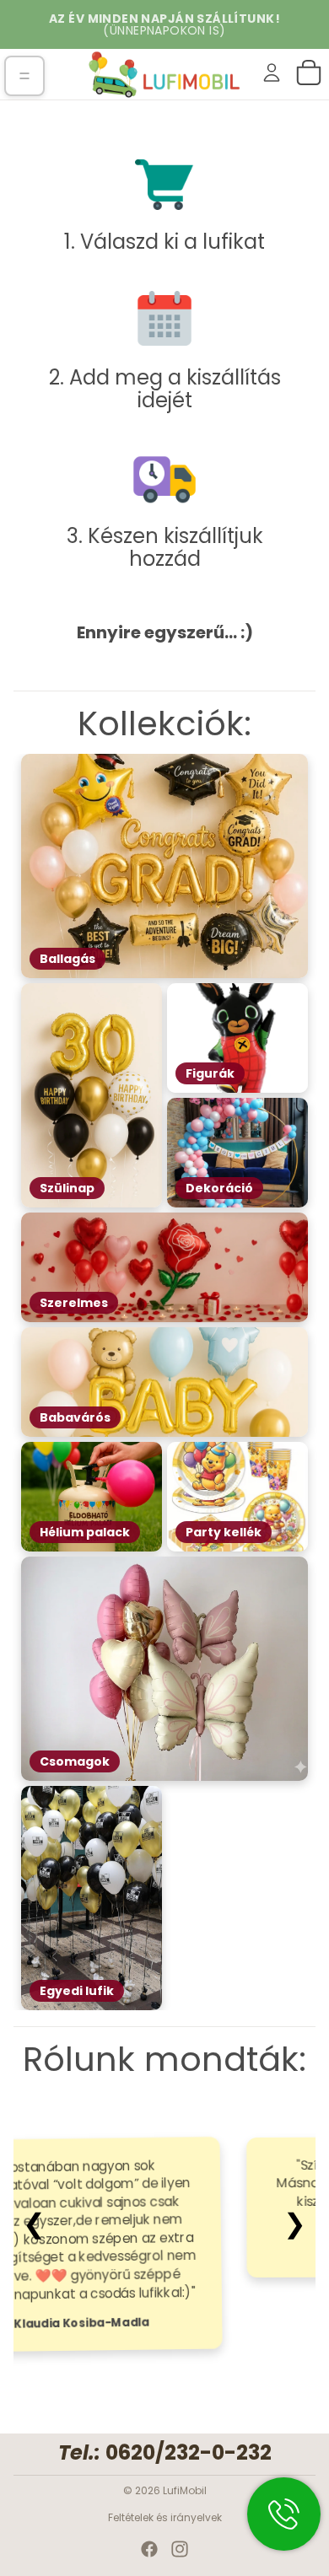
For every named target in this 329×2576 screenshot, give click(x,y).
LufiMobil (185, 2490)
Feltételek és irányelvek (165, 2517)
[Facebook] (149, 2549)
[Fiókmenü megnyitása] (272, 73)
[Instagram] (180, 2549)
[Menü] (24, 76)
